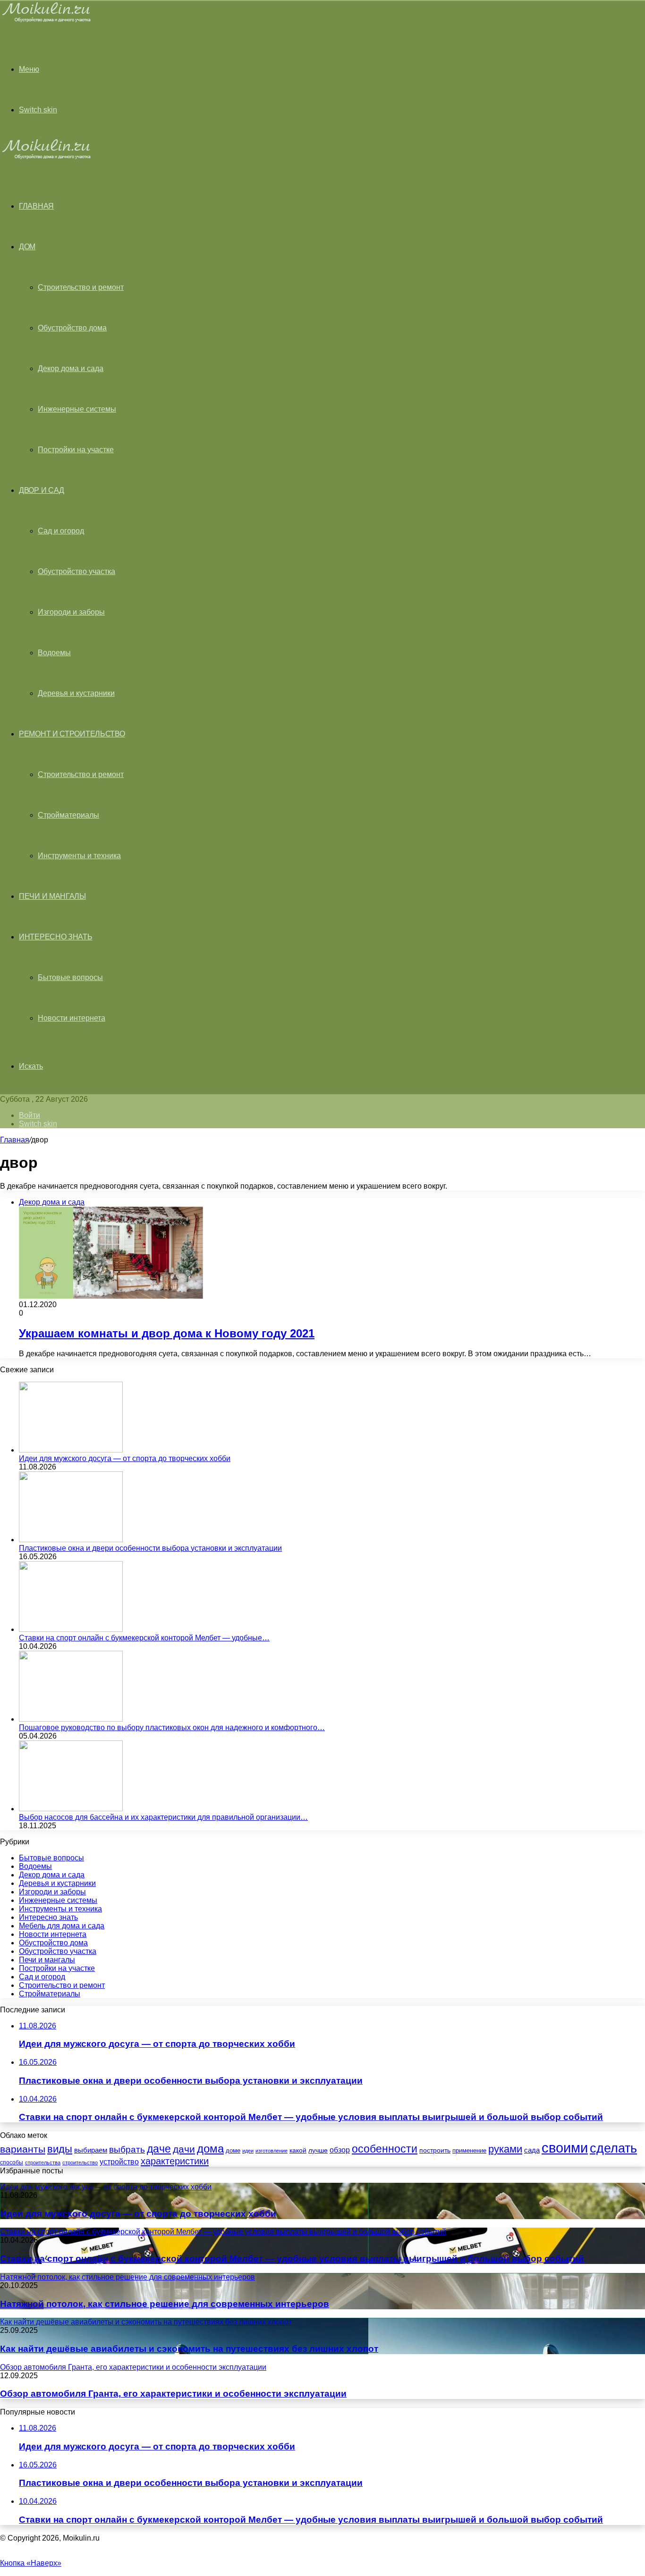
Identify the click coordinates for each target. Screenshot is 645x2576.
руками (505, 2149)
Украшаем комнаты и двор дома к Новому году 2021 (167, 1333)
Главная (15, 1140)
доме (233, 2151)
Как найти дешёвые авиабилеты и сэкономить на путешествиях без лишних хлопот (189, 2349)
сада (532, 2150)
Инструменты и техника (79, 856)
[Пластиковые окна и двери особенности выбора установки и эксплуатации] (71, 1540)
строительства (43, 2162)
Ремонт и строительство (72, 734)
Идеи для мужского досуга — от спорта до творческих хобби (125, 1458)
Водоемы (54, 653)
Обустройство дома (72, 328)
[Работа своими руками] (48, 21)
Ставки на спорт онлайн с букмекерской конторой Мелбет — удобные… (144, 1638)
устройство (119, 2162)
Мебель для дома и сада (62, 1926)
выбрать (127, 2149)
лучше (318, 2150)
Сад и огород (61, 531)
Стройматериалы (68, 815)
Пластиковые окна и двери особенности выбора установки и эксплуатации (150, 1548)
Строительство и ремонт (81, 287)
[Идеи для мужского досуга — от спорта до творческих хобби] (71, 1450)
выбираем (91, 2150)
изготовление (272, 2151)
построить (435, 2150)
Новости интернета (72, 1018)
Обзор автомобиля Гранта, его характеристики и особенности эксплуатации (173, 2394)
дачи (184, 2149)
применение (469, 2150)
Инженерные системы (77, 409)
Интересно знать (56, 937)
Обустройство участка (76, 571)
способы (12, 2162)
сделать (613, 2148)
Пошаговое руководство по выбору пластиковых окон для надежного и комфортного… (172, 1727)
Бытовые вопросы (70, 977)
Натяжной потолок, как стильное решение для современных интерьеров (165, 2304)
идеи (248, 2151)
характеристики (175, 2161)
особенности (385, 2149)
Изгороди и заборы (71, 612)
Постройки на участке (76, 450)
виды (60, 2149)
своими (565, 2148)
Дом (27, 247)
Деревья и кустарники (76, 693)
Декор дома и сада (71, 368)
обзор (340, 2150)
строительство (80, 2162)
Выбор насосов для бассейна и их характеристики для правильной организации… (163, 1817)
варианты (23, 2149)
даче (159, 2149)
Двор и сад (42, 490)
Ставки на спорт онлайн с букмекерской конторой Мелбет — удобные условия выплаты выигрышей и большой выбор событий (292, 2259)
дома (210, 2149)
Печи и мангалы (52, 896)
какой (298, 2150)
